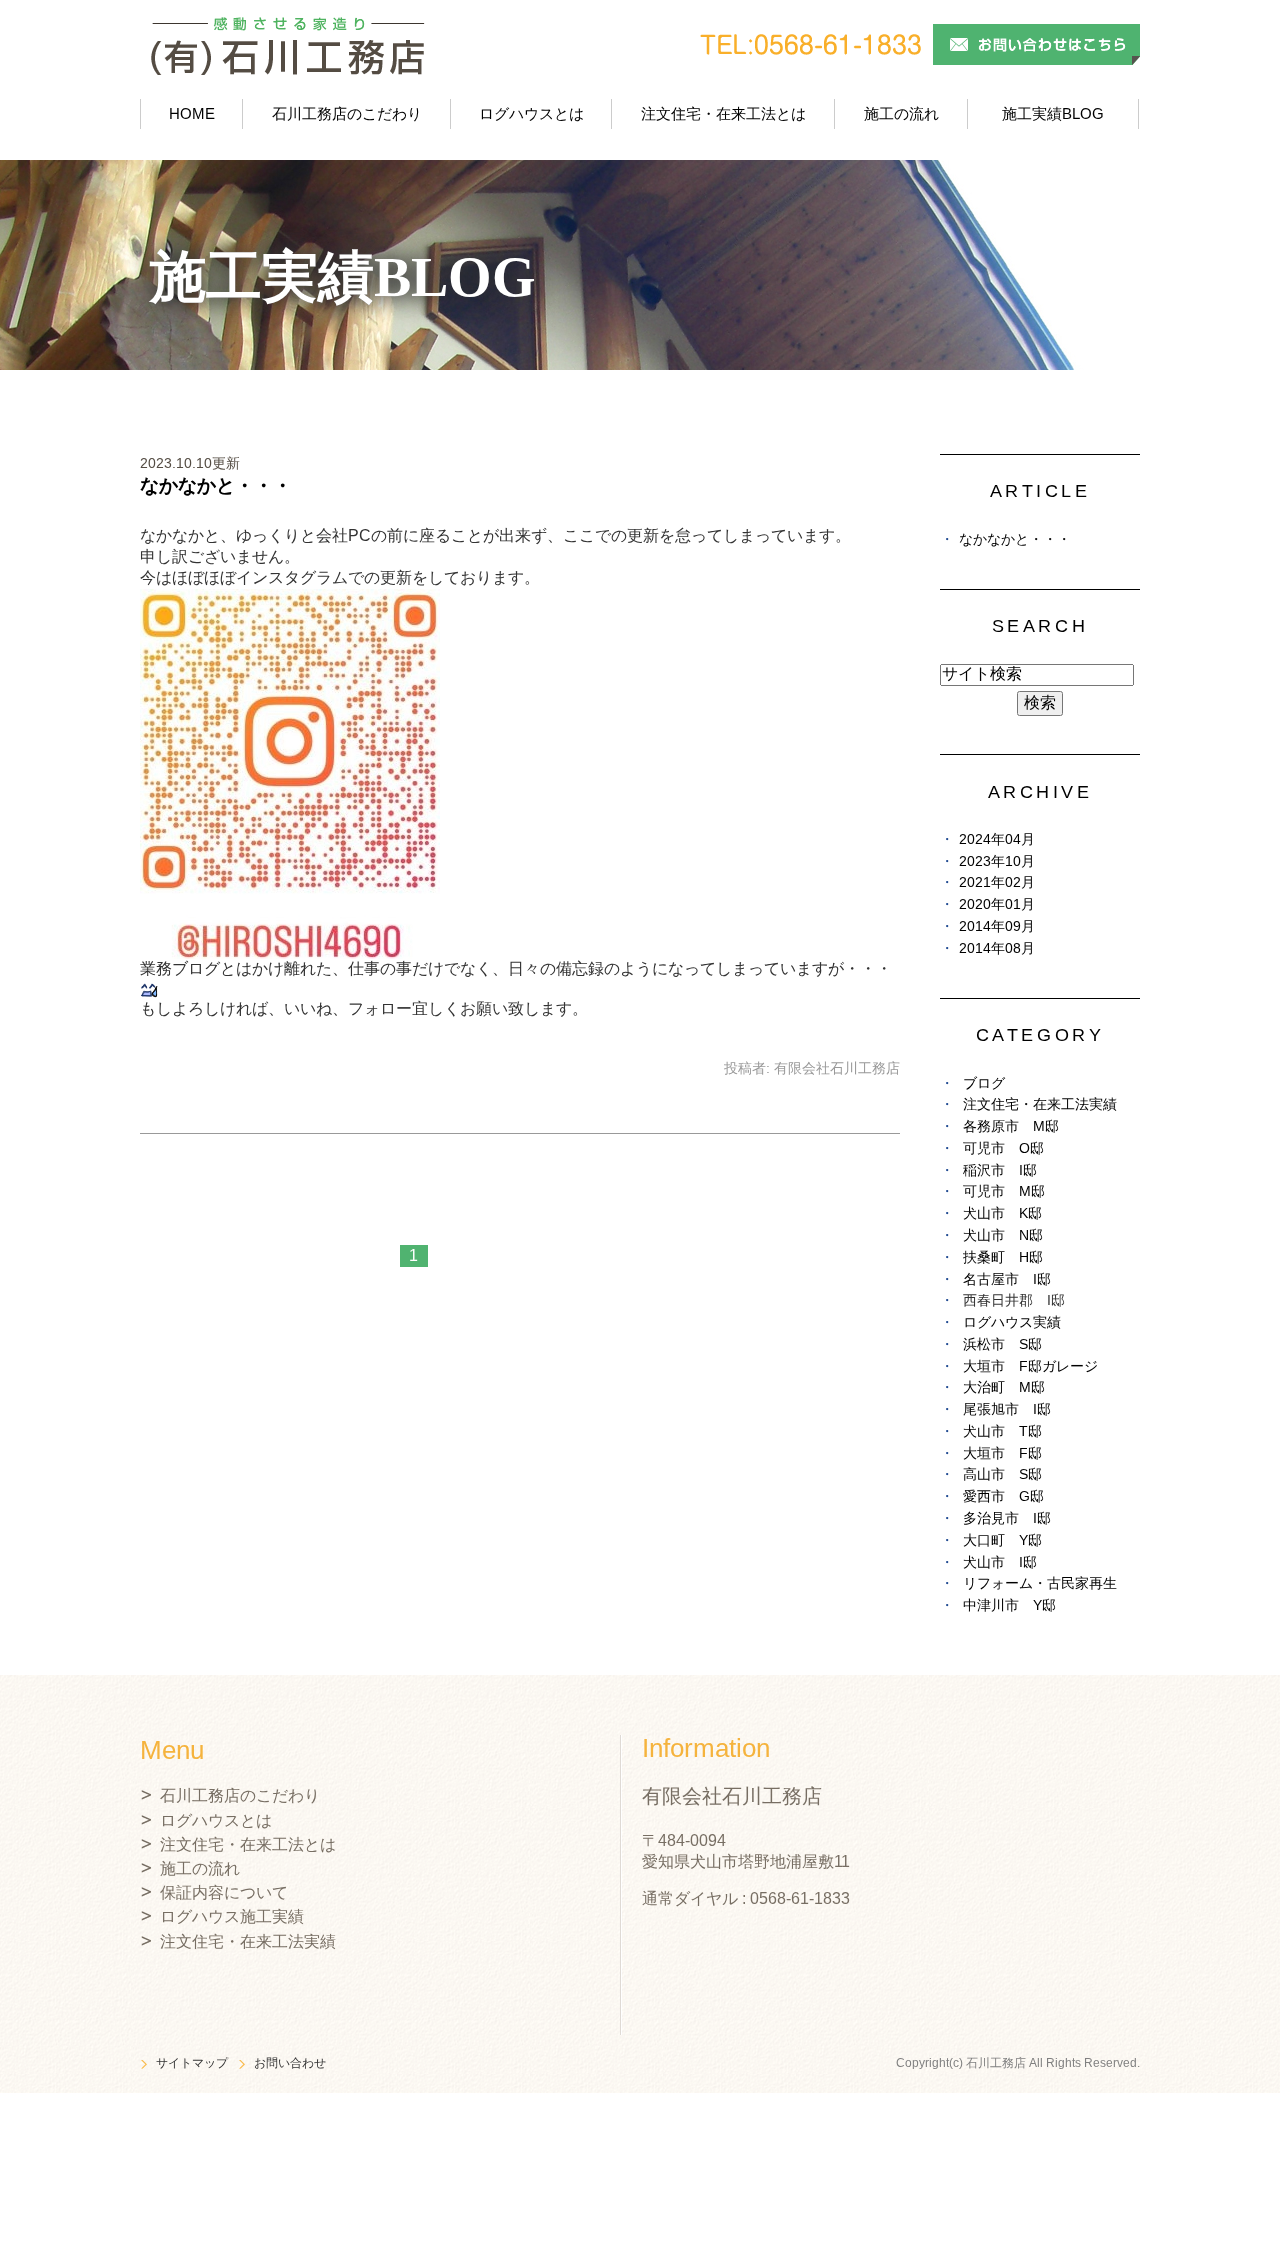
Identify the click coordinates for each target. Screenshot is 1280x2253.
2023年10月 (997, 861)
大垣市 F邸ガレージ (1030, 1366)
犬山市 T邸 (1002, 1431)
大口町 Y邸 (1002, 1540)
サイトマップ (192, 2063)
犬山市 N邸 (1003, 1235)
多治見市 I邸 (1007, 1518)
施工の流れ (901, 113)
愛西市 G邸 (1003, 1496)
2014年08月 (997, 948)
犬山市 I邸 (1000, 1562)
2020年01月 (997, 904)
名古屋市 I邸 (1007, 1279)
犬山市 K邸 (1002, 1213)
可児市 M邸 (1004, 1191)
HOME (192, 113)
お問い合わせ (290, 2063)
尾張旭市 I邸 (1007, 1409)
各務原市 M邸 (1011, 1126)
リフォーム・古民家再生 (1040, 1583)
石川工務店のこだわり (347, 113)
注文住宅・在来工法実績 (1040, 1104)
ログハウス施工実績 (232, 1916)
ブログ (984, 1083)
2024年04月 (997, 839)
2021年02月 (997, 882)
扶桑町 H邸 (1003, 1257)
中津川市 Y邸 (1009, 1605)
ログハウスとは (531, 113)
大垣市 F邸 (1002, 1453)
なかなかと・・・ (216, 485)
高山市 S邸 (1002, 1474)
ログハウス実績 (1012, 1322)
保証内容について (224, 1892)
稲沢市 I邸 (1000, 1170)
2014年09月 (997, 926)
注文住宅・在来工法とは (723, 113)
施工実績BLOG (1053, 113)
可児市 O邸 (1003, 1148)
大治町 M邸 (1004, 1387)
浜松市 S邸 (1002, 1344)
